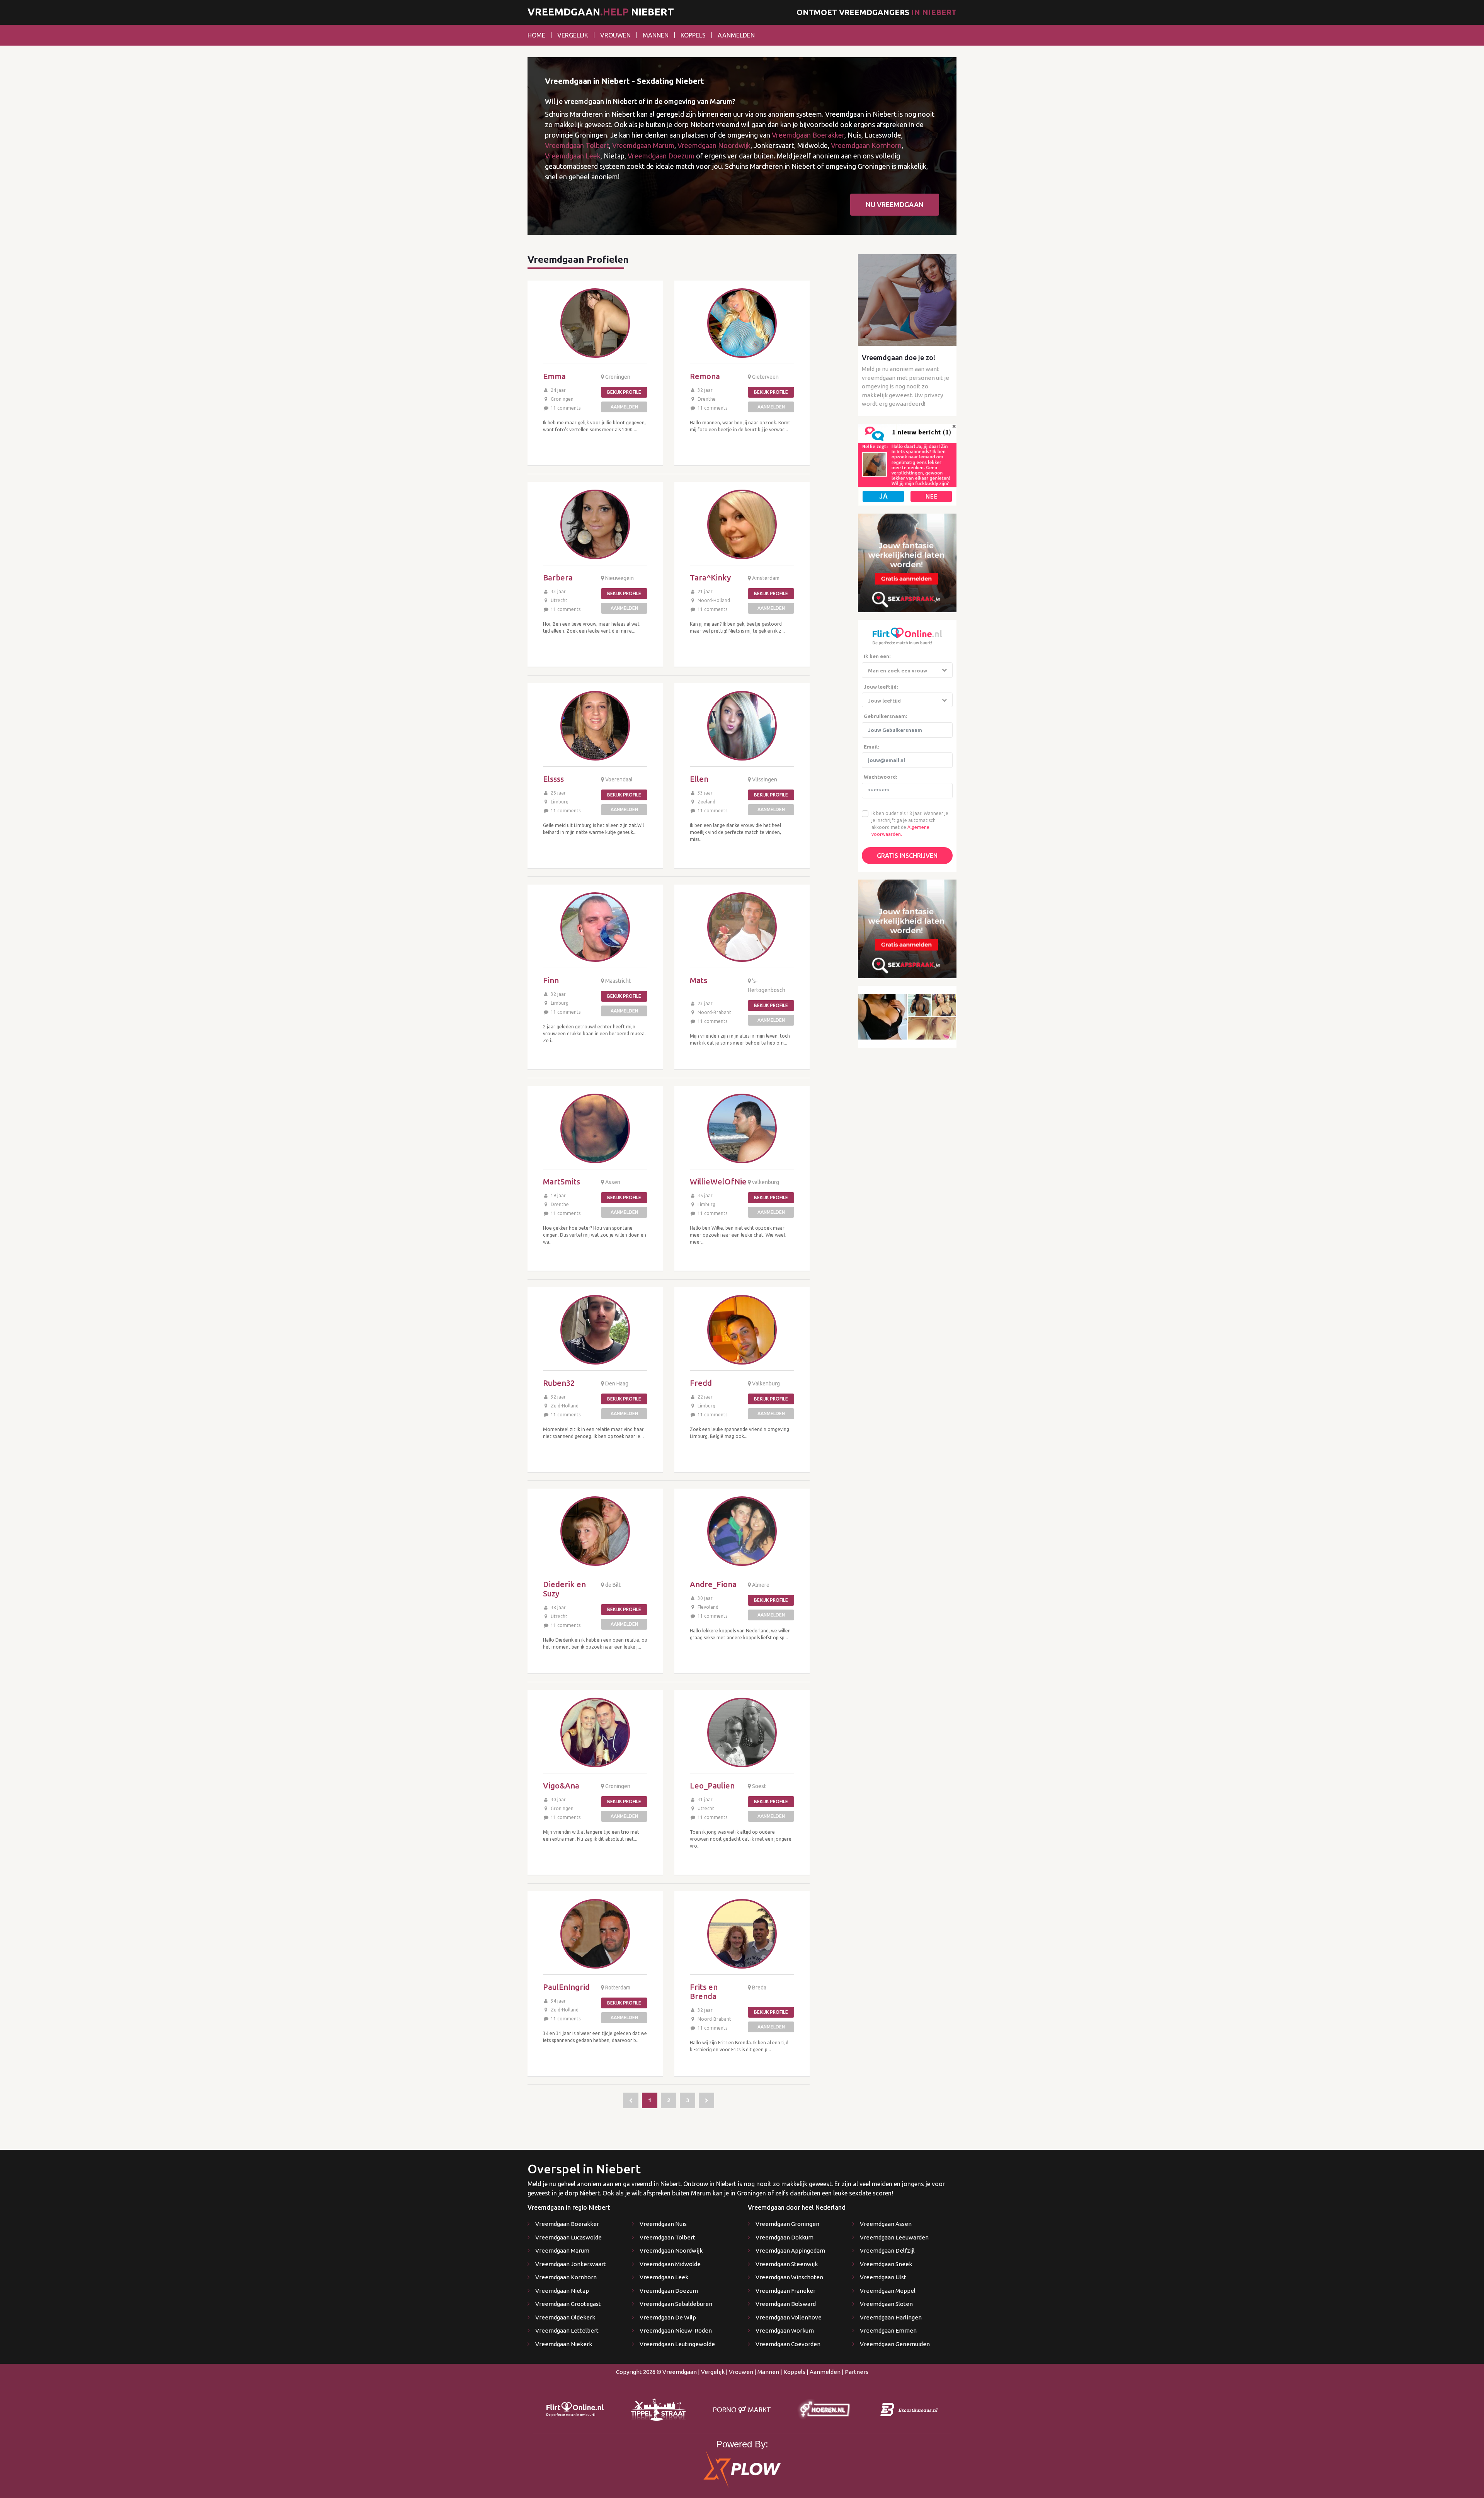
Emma (554, 376)
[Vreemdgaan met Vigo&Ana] (595, 1732)
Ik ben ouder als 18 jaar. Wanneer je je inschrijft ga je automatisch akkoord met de (910, 820)
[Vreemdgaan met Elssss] (595, 726)
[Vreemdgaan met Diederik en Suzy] (595, 1531)
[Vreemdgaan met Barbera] (595, 524)
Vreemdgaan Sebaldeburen (676, 2304)
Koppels (693, 35)
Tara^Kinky (710, 578)
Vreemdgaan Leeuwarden (894, 2237)
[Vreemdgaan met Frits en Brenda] (742, 1934)
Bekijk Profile (624, 392)
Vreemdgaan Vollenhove (789, 2317)
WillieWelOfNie (718, 1182)
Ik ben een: (877, 656)
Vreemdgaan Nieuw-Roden (676, 2330)
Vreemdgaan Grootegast (568, 2304)
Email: (871, 747)
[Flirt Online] (907, 464)
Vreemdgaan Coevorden (788, 2344)
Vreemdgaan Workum (785, 2330)
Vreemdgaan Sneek (886, 2264)
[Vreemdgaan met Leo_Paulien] (742, 1732)
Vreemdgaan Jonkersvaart (571, 2264)
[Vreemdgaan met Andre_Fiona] (742, 1531)
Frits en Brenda (704, 1992)
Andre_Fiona (713, 1584)
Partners (857, 2372)
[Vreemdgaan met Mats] (742, 927)
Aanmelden (736, 35)
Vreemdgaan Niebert (601, 12)
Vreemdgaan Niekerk (564, 2344)
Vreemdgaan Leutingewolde (677, 2344)
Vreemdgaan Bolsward (786, 2304)
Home (536, 35)
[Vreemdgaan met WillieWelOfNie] (742, 1128)
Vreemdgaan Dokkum (785, 2237)
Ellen (699, 779)
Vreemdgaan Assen (886, 2224)
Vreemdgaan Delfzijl (887, 2250)
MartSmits (562, 1182)
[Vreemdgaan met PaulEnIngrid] (595, 1934)
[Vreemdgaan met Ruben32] (595, 1330)
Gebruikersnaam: (885, 716)
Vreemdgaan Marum (643, 145)
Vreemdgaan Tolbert (577, 145)
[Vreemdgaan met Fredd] (742, 1330)
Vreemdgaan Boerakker (808, 135)
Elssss (553, 779)
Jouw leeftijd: (881, 687)
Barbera (558, 578)
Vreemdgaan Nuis (663, 2224)
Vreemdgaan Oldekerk (565, 2317)
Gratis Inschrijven (907, 856)
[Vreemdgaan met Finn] (595, 927)
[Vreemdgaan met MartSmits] (595, 1128)
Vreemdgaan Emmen (888, 2330)
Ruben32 (559, 1383)
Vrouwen (615, 35)
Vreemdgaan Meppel (888, 2291)
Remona (705, 376)
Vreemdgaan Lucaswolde (568, 2237)
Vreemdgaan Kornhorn (866, 145)
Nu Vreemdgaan (895, 204)
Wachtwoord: (880, 777)
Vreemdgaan (680, 2372)
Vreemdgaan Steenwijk (787, 2264)
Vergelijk (573, 35)
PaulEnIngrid (566, 1987)
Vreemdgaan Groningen (787, 2224)
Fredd (701, 1383)
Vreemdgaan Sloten (886, 2304)
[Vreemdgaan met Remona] (742, 323)
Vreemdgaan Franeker (785, 2291)
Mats (699, 980)
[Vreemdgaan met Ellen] (742, 726)
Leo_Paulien (712, 1786)
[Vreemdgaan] (631, 2100)
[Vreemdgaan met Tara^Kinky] (742, 524)
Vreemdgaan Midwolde (670, 2264)
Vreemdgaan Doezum (661, 156)
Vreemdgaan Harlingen (891, 2317)
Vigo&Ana (561, 1786)
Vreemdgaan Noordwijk (714, 145)
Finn (551, 980)
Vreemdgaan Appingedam (790, 2250)
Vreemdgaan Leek (573, 156)
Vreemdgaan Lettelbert (567, 2330)
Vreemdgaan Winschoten (789, 2277)
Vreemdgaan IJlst (883, 2277)
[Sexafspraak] (907, 562)
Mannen (656, 35)
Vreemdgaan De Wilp (668, 2317)
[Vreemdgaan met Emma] (595, 323)
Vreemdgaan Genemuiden (895, 2344)
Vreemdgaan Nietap (562, 2291)
